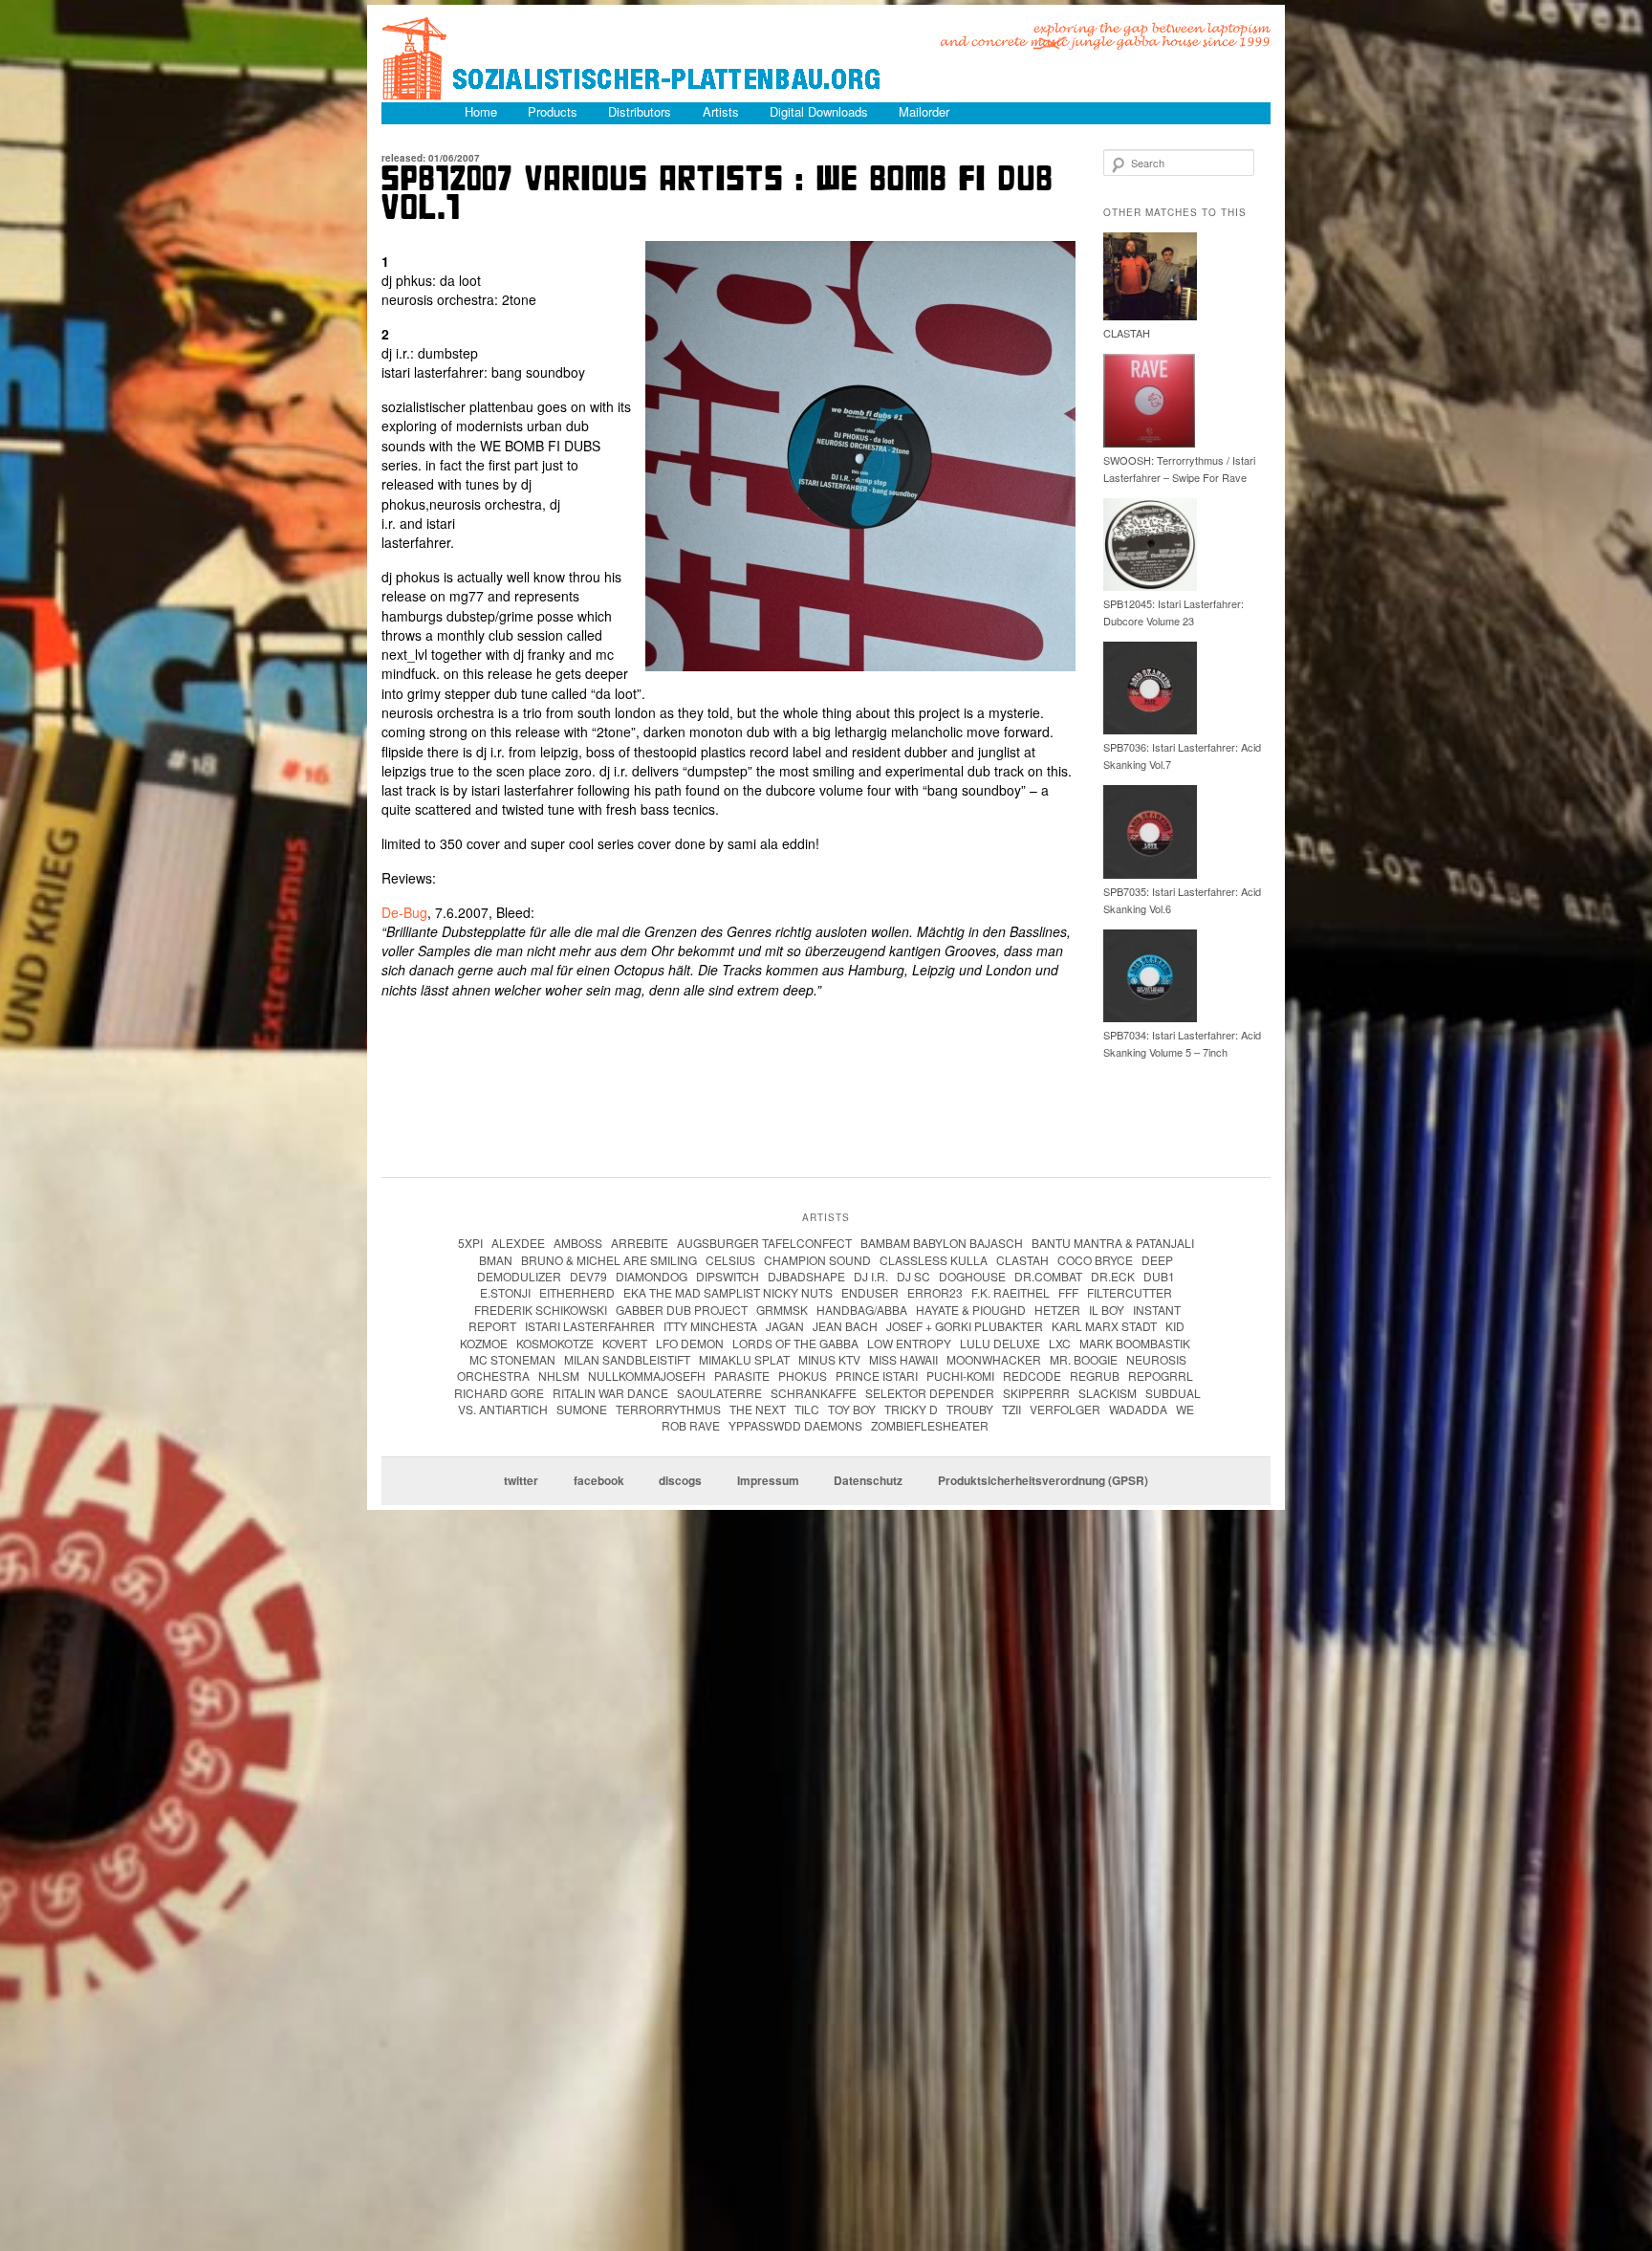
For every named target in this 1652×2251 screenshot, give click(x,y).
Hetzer (1057, 1310)
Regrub (1095, 1376)
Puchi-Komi (960, 1376)
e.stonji (505, 1292)
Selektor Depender (930, 1393)
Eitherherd (577, 1292)
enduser (870, 1292)
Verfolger (1065, 1409)
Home (481, 111)
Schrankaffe (814, 1393)
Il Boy (1107, 1310)
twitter (521, 1481)
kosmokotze (555, 1343)
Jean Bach (845, 1326)
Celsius (730, 1260)
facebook (599, 1481)
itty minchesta (710, 1326)
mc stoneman (512, 1359)
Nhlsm (559, 1376)
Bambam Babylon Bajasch (942, 1243)
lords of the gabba (795, 1343)
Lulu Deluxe (1000, 1343)
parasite (742, 1376)
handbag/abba (862, 1310)
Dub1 (1159, 1276)
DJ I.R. (871, 1276)
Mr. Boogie (1084, 1359)
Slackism (1108, 1393)
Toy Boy (852, 1409)
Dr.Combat (1048, 1276)
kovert (625, 1343)
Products (553, 111)
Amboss (578, 1243)
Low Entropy (909, 1343)
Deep (1157, 1260)
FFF (1068, 1292)
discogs (680, 1481)
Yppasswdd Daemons (795, 1425)
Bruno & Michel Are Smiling (609, 1260)
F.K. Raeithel (1011, 1292)
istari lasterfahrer (590, 1326)
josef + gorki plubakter (965, 1326)
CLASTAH (1127, 333)
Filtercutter (1130, 1292)
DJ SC (913, 1276)
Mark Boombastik (1135, 1343)
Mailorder (924, 111)
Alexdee (518, 1243)
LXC (1060, 1343)
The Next (758, 1409)
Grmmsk (782, 1310)
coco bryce (1095, 1260)
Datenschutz (868, 1481)
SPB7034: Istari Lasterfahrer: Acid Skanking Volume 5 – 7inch (1182, 1043)
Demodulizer (519, 1276)
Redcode (1032, 1376)
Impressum (768, 1481)
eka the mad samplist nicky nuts (728, 1292)
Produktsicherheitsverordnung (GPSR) (1043, 1481)
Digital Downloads (819, 111)
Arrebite (640, 1243)
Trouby (970, 1409)
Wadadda (1138, 1409)
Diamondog (652, 1276)
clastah (1022, 1260)
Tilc (807, 1409)
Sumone (582, 1409)
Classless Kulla (934, 1260)
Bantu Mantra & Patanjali (1113, 1243)
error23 (935, 1292)
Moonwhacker (994, 1359)
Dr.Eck (1113, 1276)
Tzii (1011, 1409)
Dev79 (588, 1276)
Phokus (803, 1376)
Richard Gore (499, 1393)
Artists (721, 111)
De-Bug (404, 912)
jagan (785, 1326)
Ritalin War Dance (610, 1393)
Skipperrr (1036, 1393)
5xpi (470, 1243)
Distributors (640, 111)
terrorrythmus (668, 1409)
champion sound (817, 1260)
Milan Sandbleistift (627, 1359)
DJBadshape (806, 1276)
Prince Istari (877, 1376)
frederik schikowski (541, 1310)
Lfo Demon (690, 1343)
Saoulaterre (719, 1393)
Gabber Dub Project (682, 1310)
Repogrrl (1161, 1376)
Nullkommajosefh (647, 1376)
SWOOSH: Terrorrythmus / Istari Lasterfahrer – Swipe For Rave (1179, 469)
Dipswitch (728, 1276)
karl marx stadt (1104, 1326)
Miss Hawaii (903, 1359)
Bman (496, 1260)
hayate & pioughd (971, 1310)
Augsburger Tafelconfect (764, 1243)
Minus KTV (829, 1359)
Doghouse (972, 1276)
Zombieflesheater (930, 1425)
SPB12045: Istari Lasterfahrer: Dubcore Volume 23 (1174, 612)
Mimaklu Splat (744, 1359)
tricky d (911, 1409)
